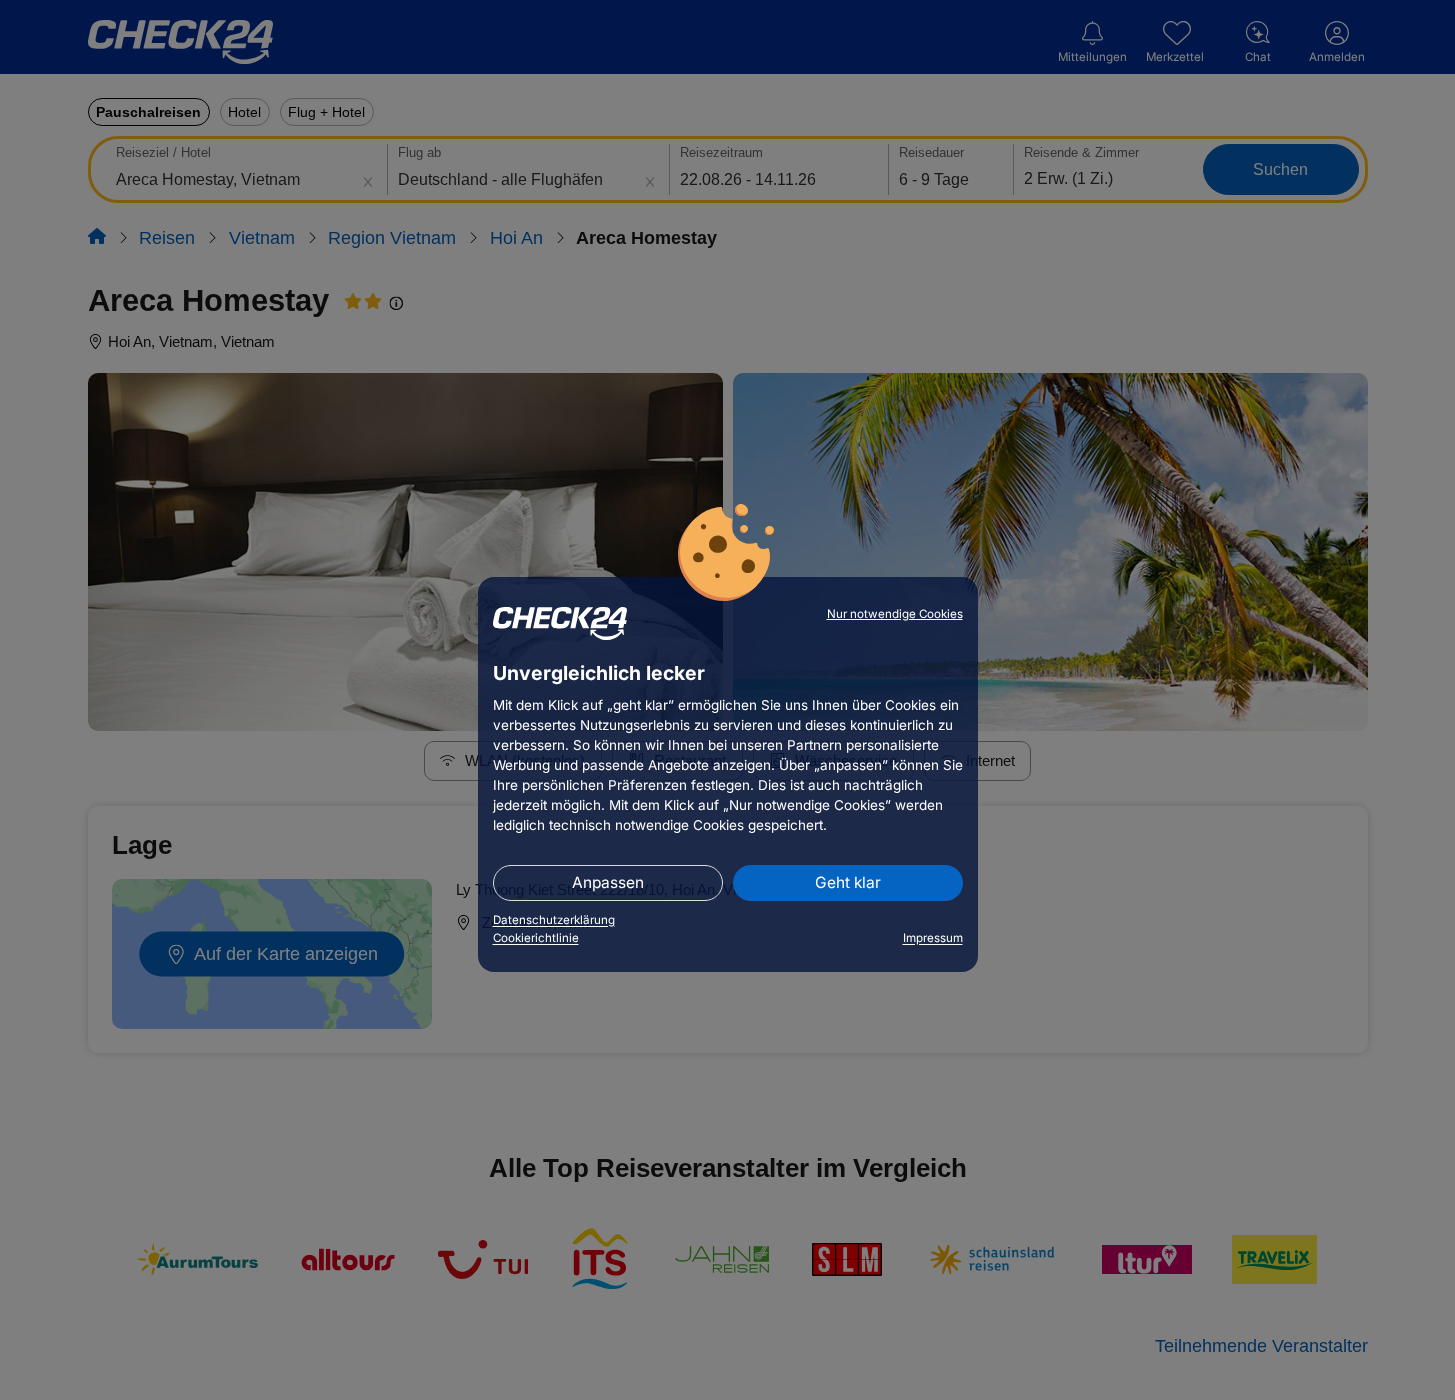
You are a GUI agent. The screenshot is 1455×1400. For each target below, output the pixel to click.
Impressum (933, 938)
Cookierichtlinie (536, 938)
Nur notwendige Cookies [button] (895, 614)
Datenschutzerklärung (554, 920)
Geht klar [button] (848, 882)
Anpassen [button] (608, 882)
